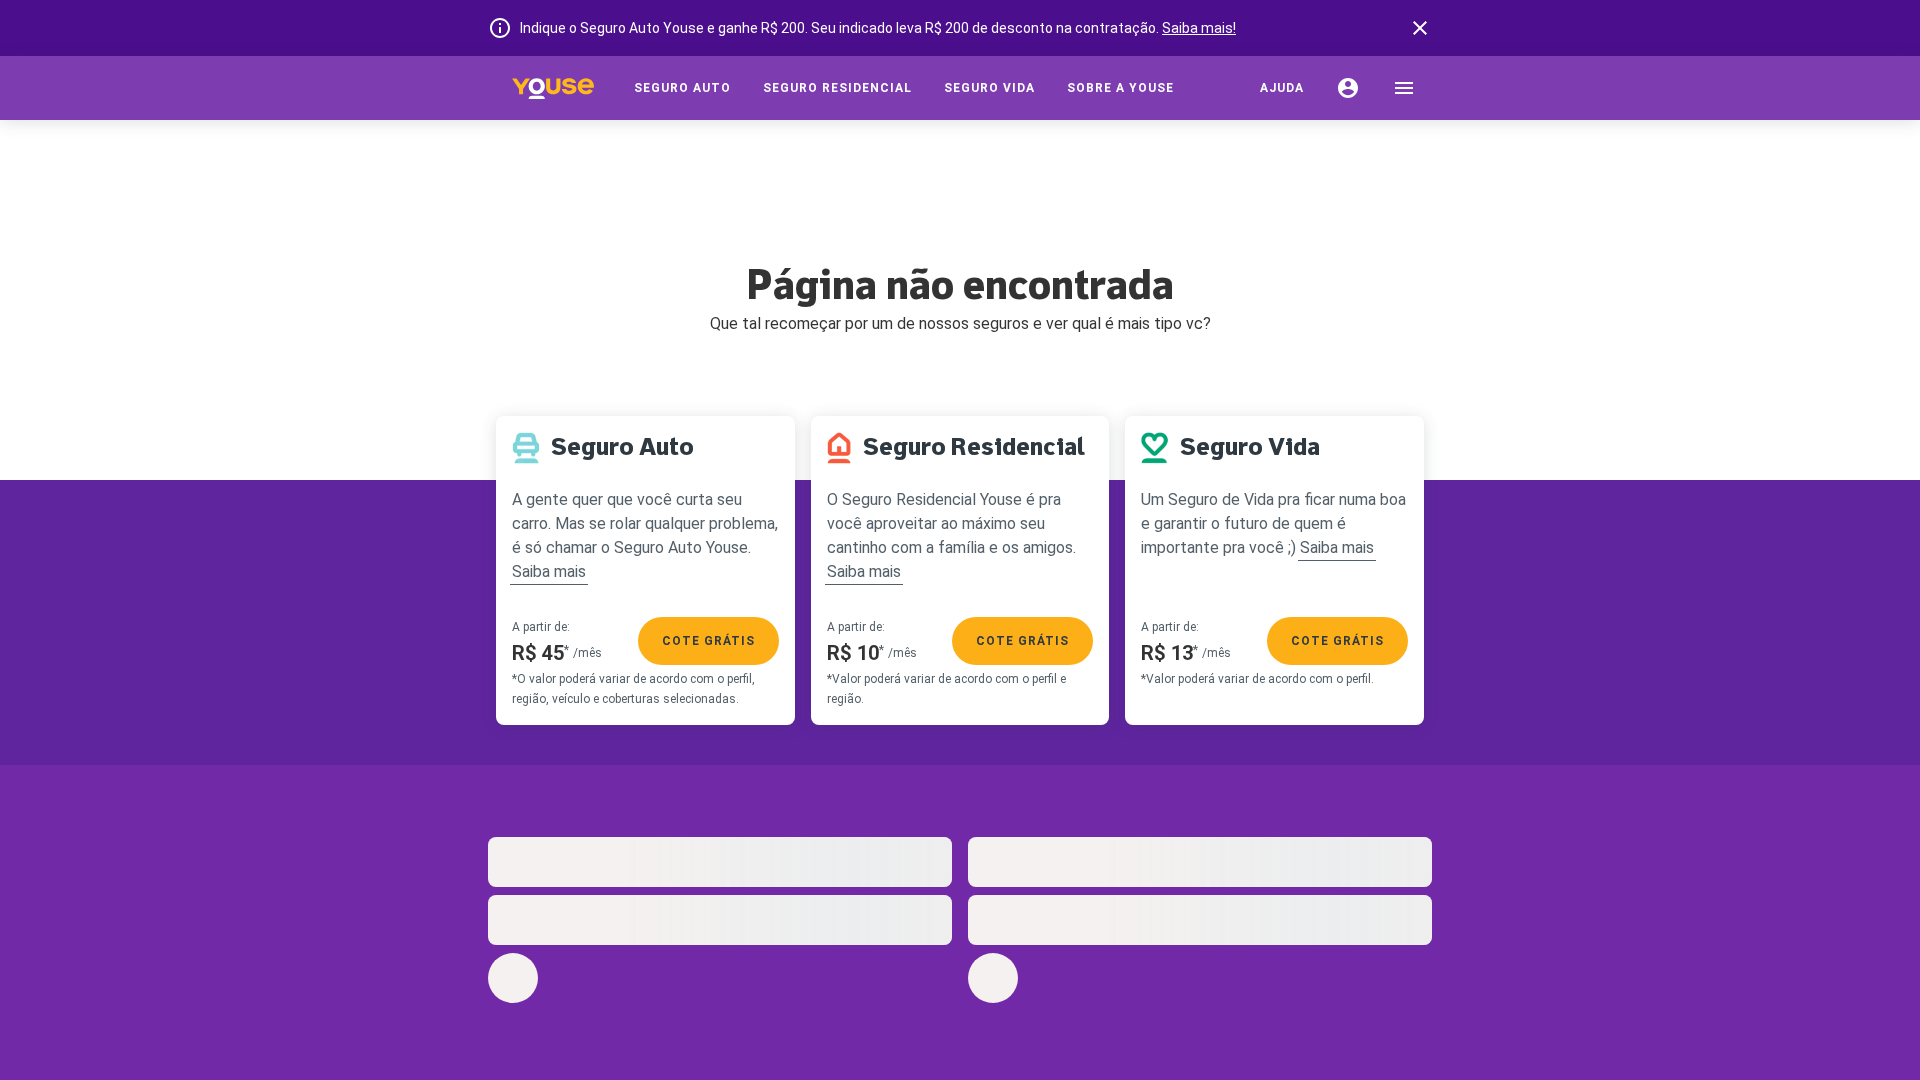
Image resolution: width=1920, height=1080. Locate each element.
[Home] (553, 88)
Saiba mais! (1199, 28)
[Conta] (1348, 88)
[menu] (1404, 88)
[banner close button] (1420, 28)
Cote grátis (708, 641)
